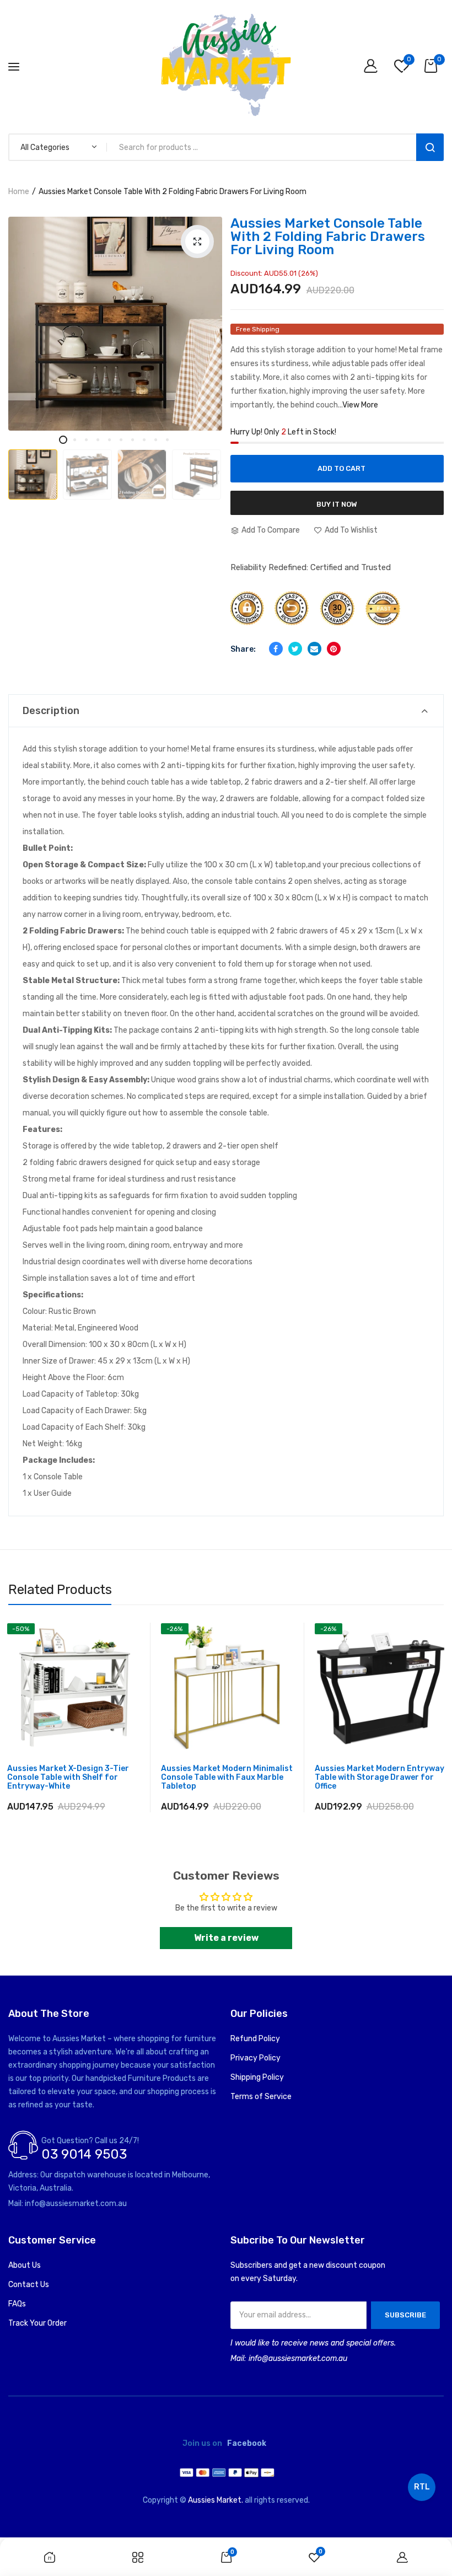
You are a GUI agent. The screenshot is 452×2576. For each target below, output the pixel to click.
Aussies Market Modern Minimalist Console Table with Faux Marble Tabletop (227, 1778)
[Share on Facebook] (276, 649)
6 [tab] (121, 440)
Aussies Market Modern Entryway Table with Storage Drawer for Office (380, 1778)
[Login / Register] (373, 67)
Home (19, 192)
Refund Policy (255, 2039)
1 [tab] (63, 440)
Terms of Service (261, 2097)
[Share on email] (314, 649)
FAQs (17, 2304)
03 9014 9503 (84, 2154)
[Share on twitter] (295, 649)
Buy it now (337, 504)
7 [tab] (133, 440)
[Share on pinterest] (334, 649)
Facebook (247, 2444)
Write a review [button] (226, 1938)
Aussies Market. (216, 2500)
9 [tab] (156, 440)
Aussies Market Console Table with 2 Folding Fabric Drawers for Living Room (328, 237)
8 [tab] (144, 440)
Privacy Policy (255, 2058)
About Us (25, 2265)
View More (360, 405)
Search (430, 147)
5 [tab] (109, 440)
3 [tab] (86, 440)
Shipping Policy (257, 2077)
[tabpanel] (115, 324)
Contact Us (29, 2285)
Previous (30, 458)
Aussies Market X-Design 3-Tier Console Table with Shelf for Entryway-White (68, 1778)
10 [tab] (167, 440)
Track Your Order (37, 2323)
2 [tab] (75, 440)
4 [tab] (98, 440)
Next (203, 458)
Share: (243, 649)
